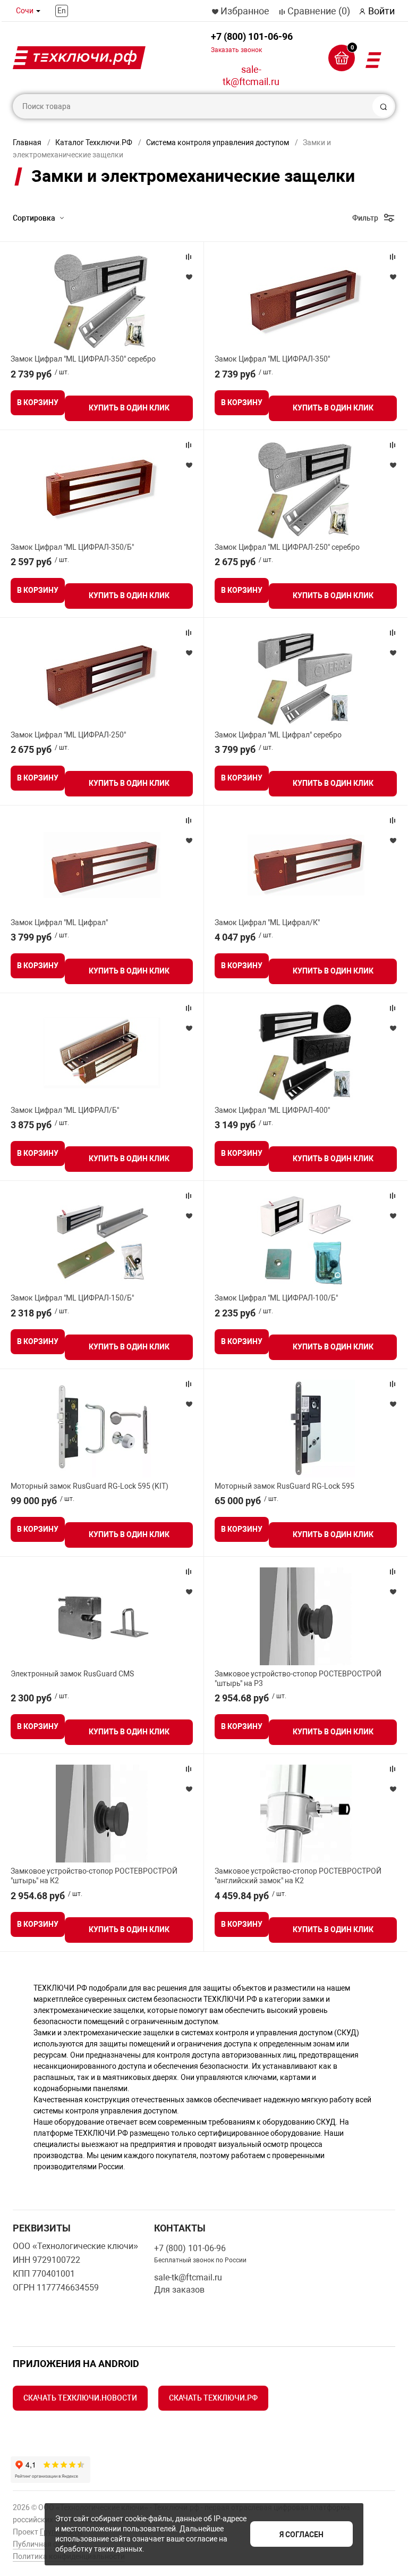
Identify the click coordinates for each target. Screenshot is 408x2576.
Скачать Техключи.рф (213, 2398)
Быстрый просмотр (102, 301)
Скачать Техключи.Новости (80, 2398)
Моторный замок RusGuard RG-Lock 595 (284, 1486)
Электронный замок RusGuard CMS (72, 1674)
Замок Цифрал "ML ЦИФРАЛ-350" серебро (83, 359)
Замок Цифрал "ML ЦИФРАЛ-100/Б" (276, 1298)
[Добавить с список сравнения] (189, 257)
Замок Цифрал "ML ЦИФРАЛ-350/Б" (72, 547)
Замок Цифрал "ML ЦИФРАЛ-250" (68, 735)
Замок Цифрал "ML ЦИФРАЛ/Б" (65, 1110)
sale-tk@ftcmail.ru (251, 75)
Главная (27, 142)
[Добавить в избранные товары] (189, 276)
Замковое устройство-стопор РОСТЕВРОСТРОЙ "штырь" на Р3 (298, 1679)
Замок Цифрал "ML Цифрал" (59, 922)
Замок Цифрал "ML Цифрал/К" (267, 922)
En (62, 11)
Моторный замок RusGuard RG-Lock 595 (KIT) (90, 1486)
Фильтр (365, 218)
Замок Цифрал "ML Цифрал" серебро (278, 735)
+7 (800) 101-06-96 (252, 42)
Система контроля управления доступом (218, 142)
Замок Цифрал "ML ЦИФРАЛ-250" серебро (287, 547)
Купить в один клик (129, 408)
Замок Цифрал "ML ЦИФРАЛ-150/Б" (72, 1298)
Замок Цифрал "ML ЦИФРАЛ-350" (272, 359)
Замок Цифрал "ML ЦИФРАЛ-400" (272, 1110)
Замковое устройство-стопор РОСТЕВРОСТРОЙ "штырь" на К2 (94, 1876)
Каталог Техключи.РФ (94, 142)
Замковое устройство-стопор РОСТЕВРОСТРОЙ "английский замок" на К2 (298, 1876)
